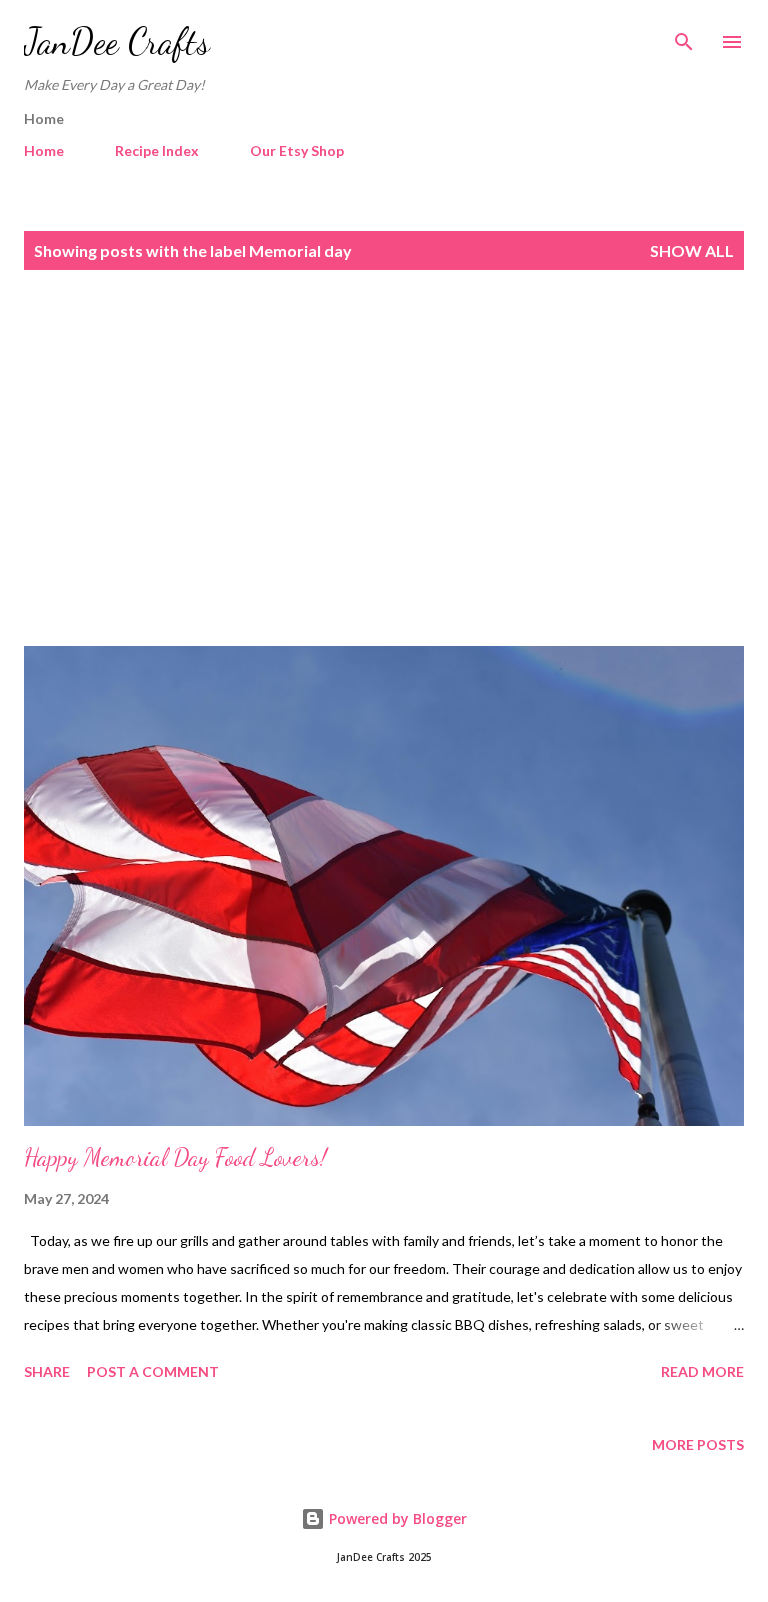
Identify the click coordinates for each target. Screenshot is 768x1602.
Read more (702, 1371)
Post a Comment (153, 1371)
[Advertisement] (384, 458)
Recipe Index (157, 150)
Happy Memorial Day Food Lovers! (175, 1157)
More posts (698, 1444)
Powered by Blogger (396, 1518)
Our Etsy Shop (297, 150)
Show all (692, 250)
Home (44, 150)
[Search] (684, 36)
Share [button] (47, 1371)
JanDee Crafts (117, 41)
